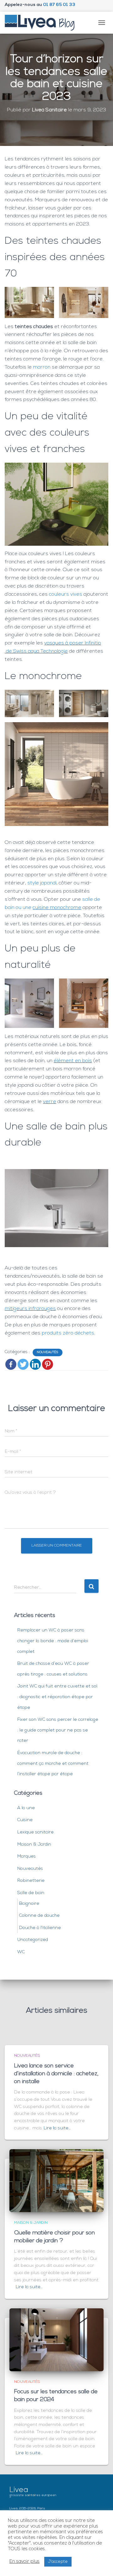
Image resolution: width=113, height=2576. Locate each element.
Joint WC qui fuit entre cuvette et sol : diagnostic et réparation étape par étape (57, 1697)
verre (50, 1102)
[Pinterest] (48, 1364)
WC (21, 1952)
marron (42, 367)
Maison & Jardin (34, 1845)
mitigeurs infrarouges (30, 1309)
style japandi (42, 883)
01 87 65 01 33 (59, 5)
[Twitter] (23, 1364)
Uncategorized (33, 1940)
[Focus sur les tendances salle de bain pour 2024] (56, 2340)
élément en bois (73, 1061)
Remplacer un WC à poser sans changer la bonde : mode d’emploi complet (53, 1641)
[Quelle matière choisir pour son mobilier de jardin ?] (56, 2181)
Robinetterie (31, 1881)
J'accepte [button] (58, 2562)
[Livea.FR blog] (42, 23)
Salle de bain (31, 1893)
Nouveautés (48, 1352)
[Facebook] (11, 1364)
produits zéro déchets (68, 1333)
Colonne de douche (39, 1916)
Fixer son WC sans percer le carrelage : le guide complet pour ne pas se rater (58, 1730)
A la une (26, 1808)
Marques (27, 1857)
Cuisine (25, 1820)
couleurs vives (66, 594)
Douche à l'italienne (40, 1928)
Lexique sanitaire (35, 1832)
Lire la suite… (57, 2128)
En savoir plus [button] (24, 2562)
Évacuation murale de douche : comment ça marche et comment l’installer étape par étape (53, 1764)
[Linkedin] (35, 1364)
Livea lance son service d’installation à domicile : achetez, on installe (56, 2074)
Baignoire (29, 1904)
